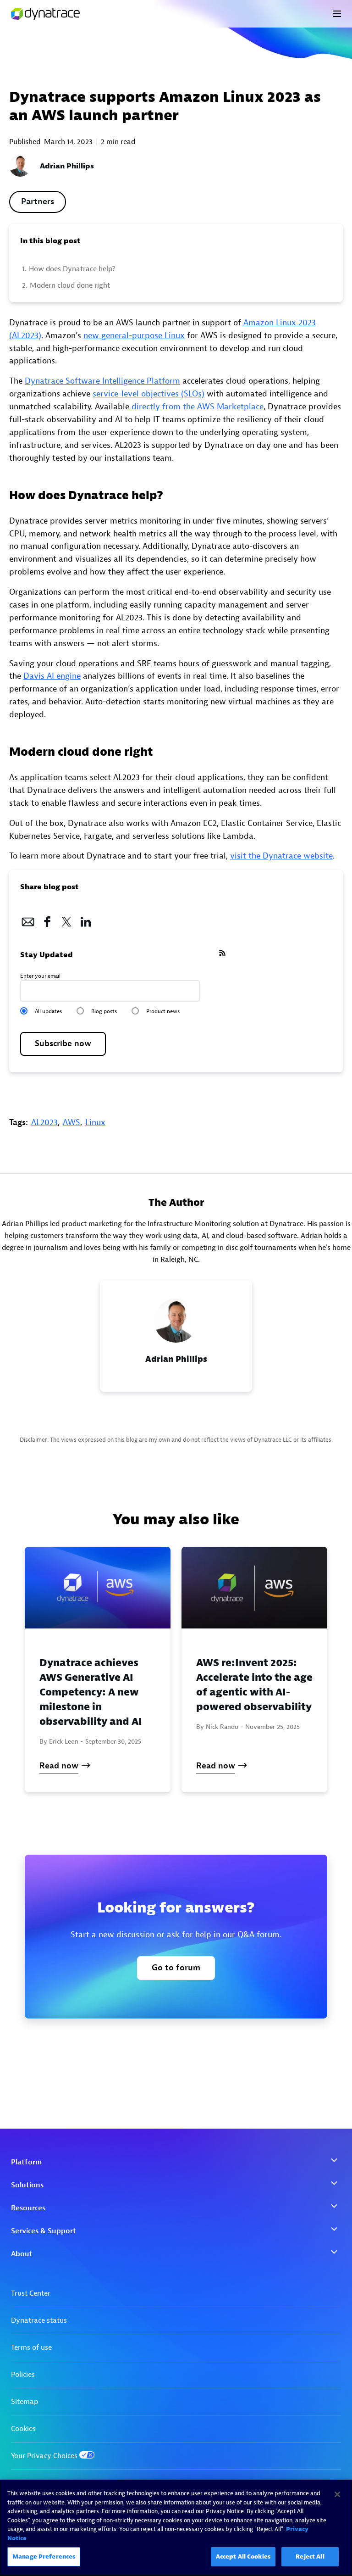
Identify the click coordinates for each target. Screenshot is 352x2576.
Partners (38, 202)
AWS (71, 1123)
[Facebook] (47, 919)
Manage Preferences (44, 2556)
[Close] (337, 2494)
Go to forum (176, 1968)
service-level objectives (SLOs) (148, 394)
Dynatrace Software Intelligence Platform (102, 381)
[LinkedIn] (86, 919)
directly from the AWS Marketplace (196, 407)
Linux (95, 1123)
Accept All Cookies (243, 2556)
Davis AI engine (52, 676)
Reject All (310, 2556)
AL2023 (44, 1123)
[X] (66, 919)
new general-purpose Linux (134, 336)
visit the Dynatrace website (281, 856)
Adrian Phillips (67, 166)
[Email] (28, 919)
